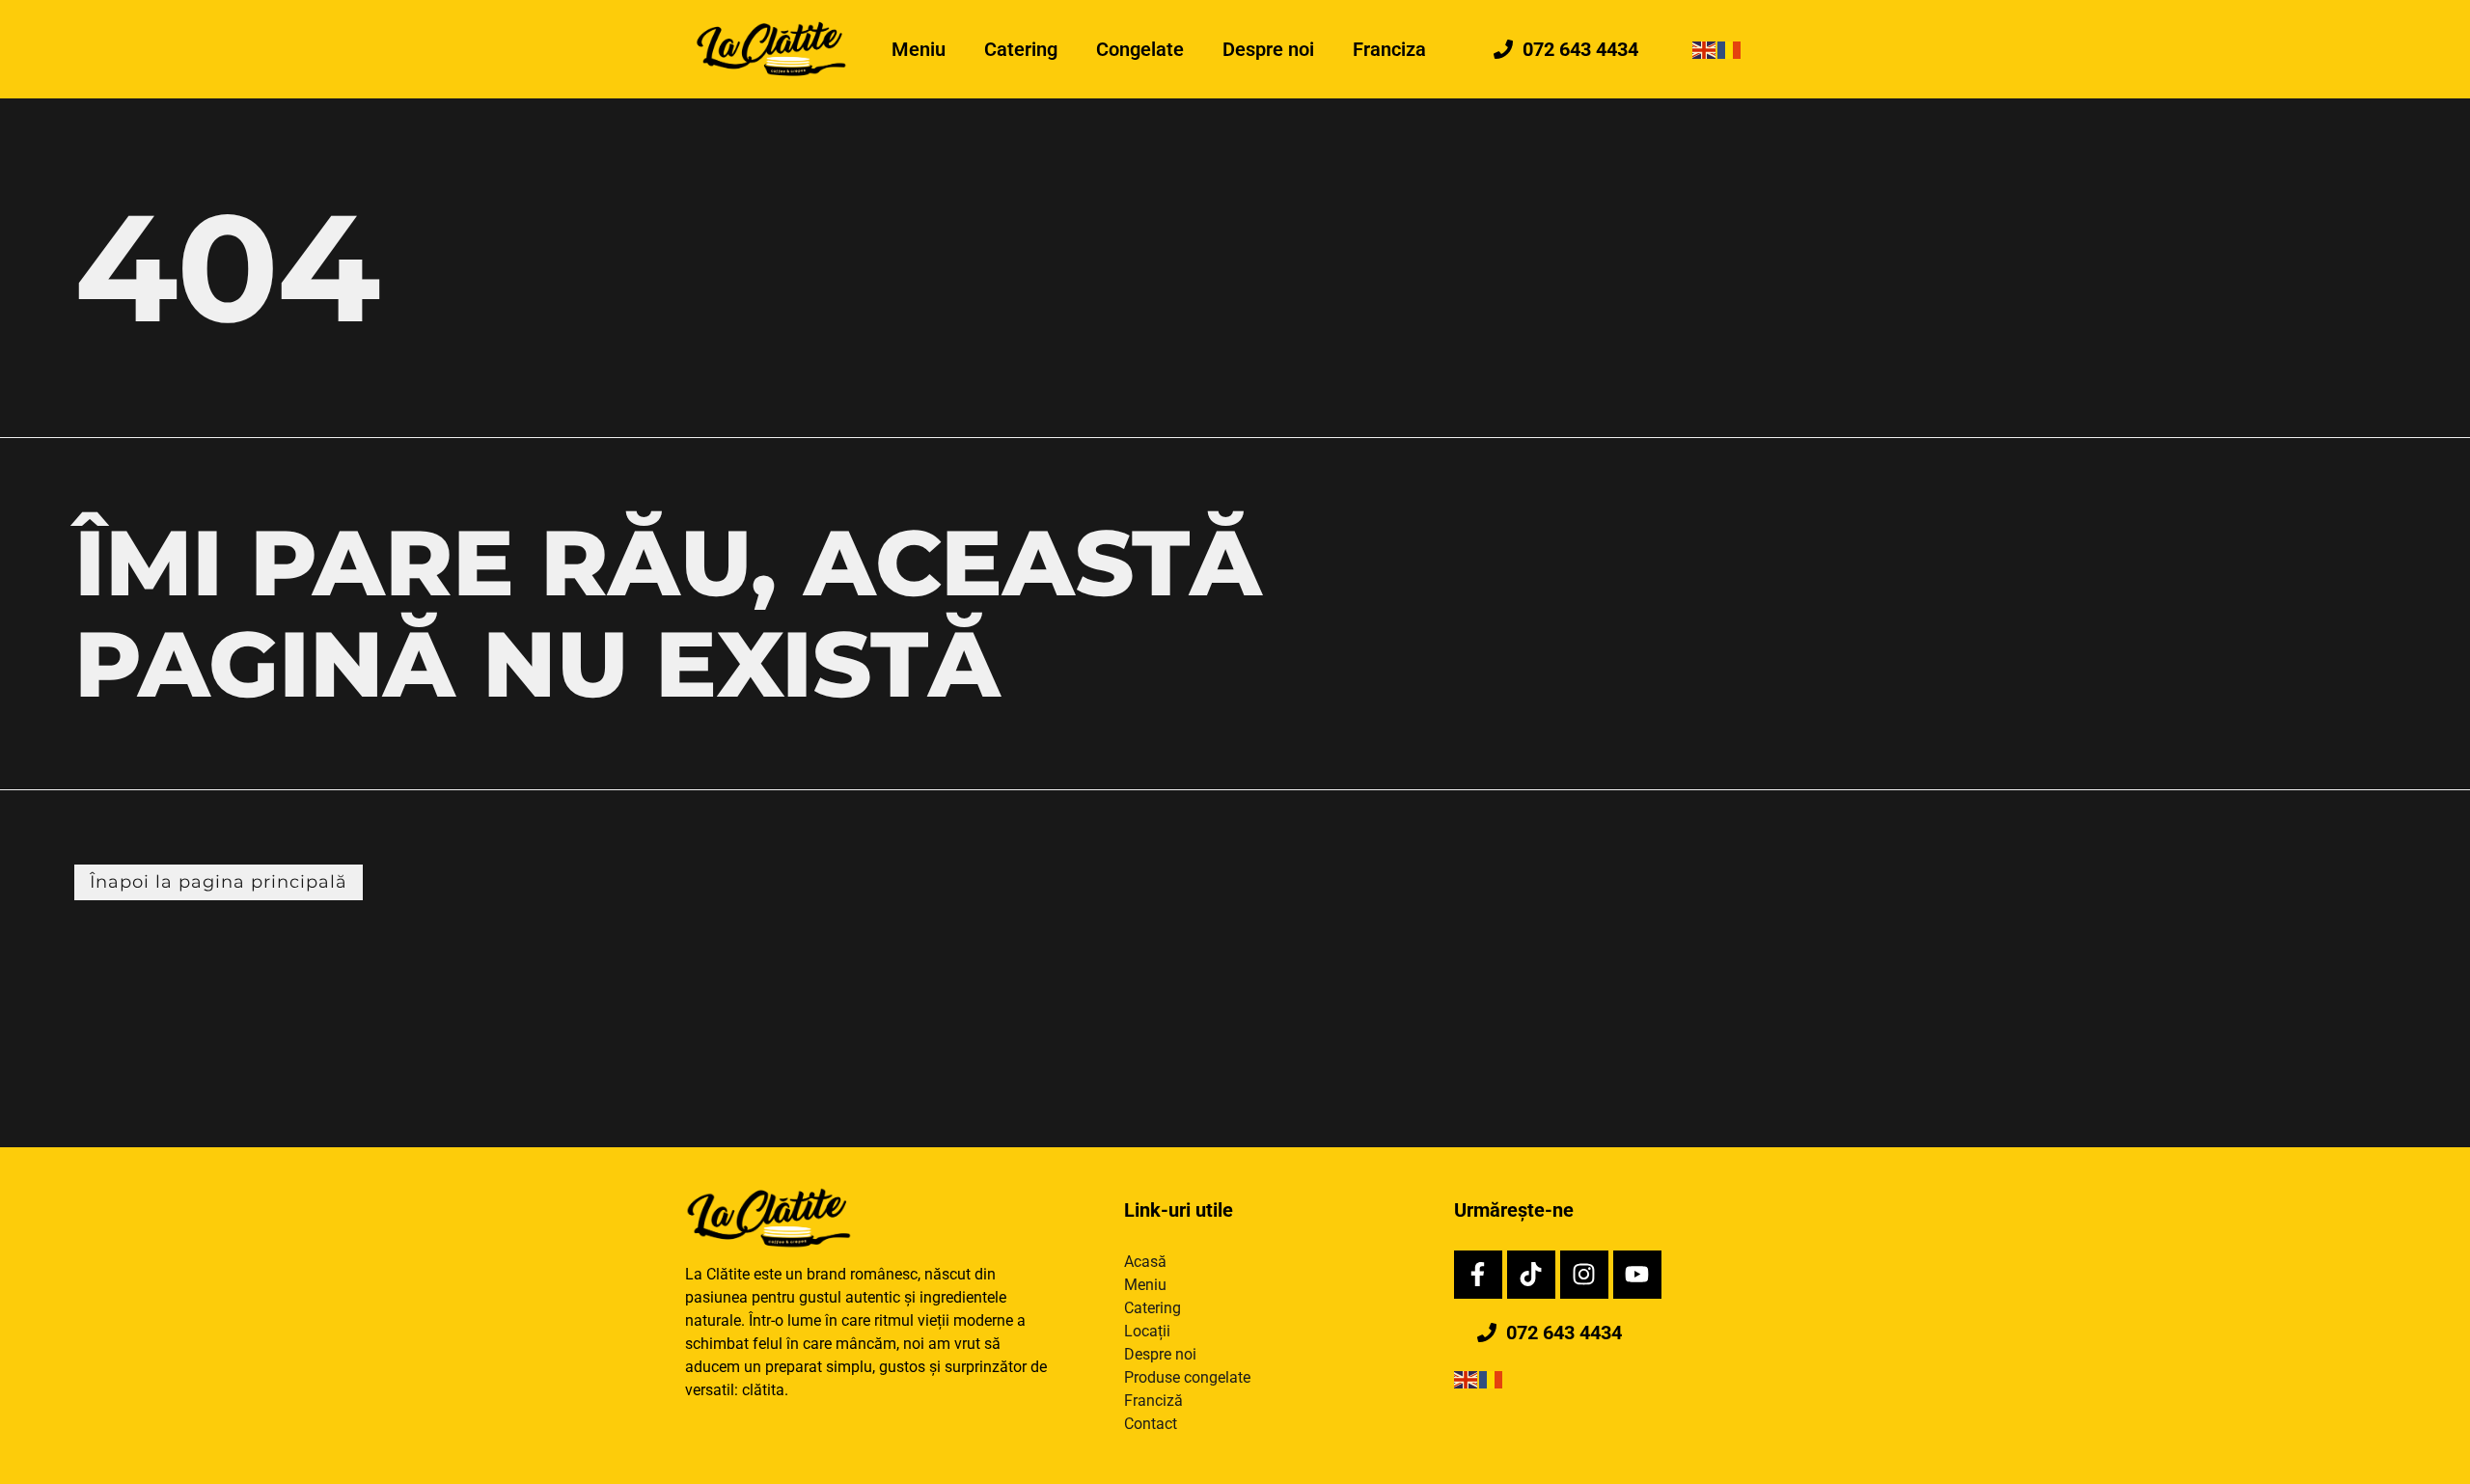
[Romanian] (1730, 49)
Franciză (1153, 1401)
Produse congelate (1187, 1377)
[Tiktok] (1531, 1275)
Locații (1147, 1331)
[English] (1705, 49)
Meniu (919, 49)
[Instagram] (1584, 1275)
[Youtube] (1637, 1275)
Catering (1021, 49)
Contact (1151, 1424)
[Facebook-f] (1478, 1275)
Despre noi (1268, 49)
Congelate (1140, 49)
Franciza (1389, 49)
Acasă (1145, 1262)
